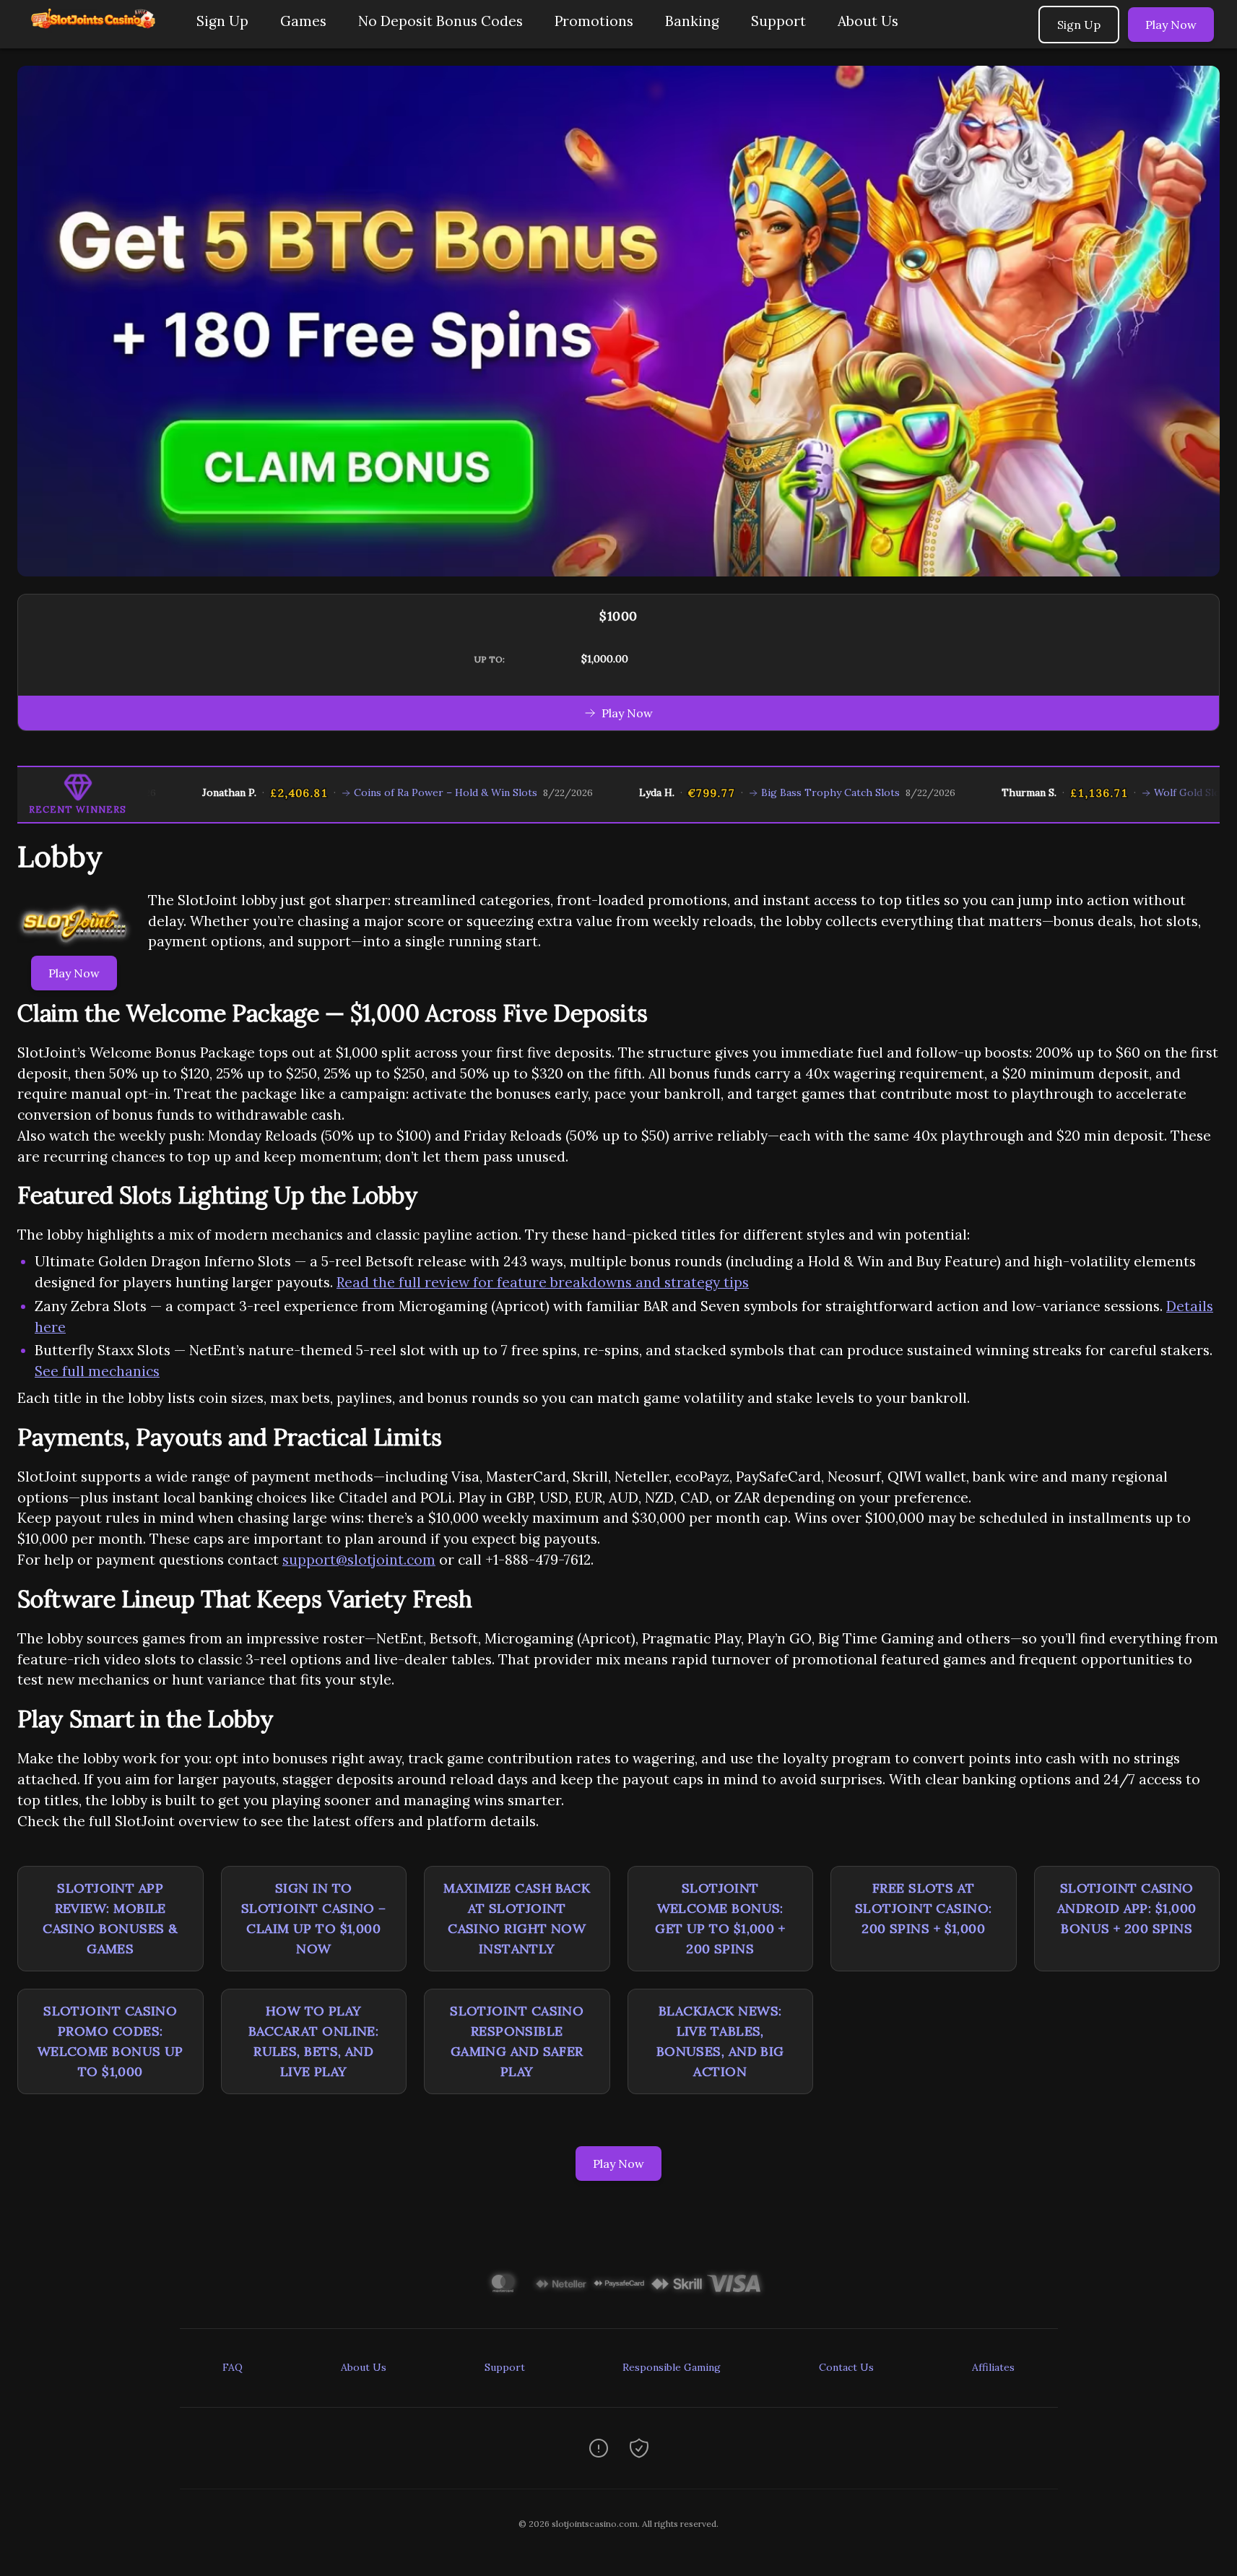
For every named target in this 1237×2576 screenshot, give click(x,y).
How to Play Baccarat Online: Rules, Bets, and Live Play (313, 2041)
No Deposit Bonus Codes (440, 21)
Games (303, 21)
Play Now (1171, 25)
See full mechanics (97, 1371)
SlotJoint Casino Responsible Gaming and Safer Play (517, 2041)
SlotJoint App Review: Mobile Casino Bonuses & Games (110, 1918)
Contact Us (846, 2367)
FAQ (233, 2367)
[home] (95, 38)
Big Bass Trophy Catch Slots (776, 792)
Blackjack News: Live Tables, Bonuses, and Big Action (720, 2041)
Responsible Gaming (672, 2367)
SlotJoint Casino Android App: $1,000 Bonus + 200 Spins (1127, 1908)
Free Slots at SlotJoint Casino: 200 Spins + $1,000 (924, 1908)
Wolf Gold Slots (1138, 792)
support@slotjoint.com (359, 1560)
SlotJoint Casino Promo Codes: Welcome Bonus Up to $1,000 (110, 2041)
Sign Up (222, 21)
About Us (868, 21)
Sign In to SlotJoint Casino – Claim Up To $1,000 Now (314, 1918)
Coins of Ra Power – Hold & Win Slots (392, 792)
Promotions (594, 21)
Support (778, 21)
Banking (692, 21)
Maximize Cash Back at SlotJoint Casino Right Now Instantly (517, 1918)
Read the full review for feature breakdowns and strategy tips (543, 1282)
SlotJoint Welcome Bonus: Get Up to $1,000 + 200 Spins (720, 1918)
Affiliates (993, 2367)
